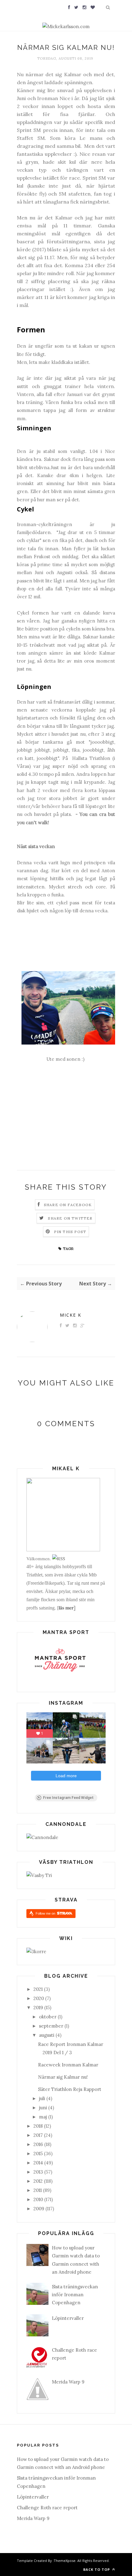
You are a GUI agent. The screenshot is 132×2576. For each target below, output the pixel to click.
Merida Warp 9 (68, 2382)
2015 (38, 2154)
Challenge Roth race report (47, 2508)
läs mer (66, 1608)
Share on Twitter (70, 1218)
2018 (38, 2126)
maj (43, 2117)
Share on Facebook (68, 1205)
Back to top (97, 2569)
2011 (38, 2190)
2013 (38, 2172)
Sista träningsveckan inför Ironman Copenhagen (75, 2295)
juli (42, 2098)
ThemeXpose (65, 2561)
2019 (38, 2008)
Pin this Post (70, 1232)
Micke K (71, 1315)
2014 (38, 2163)
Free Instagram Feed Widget (68, 1798)
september (51, 2026)
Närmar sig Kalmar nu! (63, 2077)
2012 (38, 2181)
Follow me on (46, 1913)
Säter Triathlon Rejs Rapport (70, 2089)
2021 (38, 1989)
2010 (38, 2199)
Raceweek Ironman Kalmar (68, 2065)
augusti (47, 2035)
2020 (39, 1998)
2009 (39, 2209)
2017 (38, 2135)
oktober (48, 2017)
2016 (38, 2144)
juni (43, 2108)
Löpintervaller (68, 2318)
